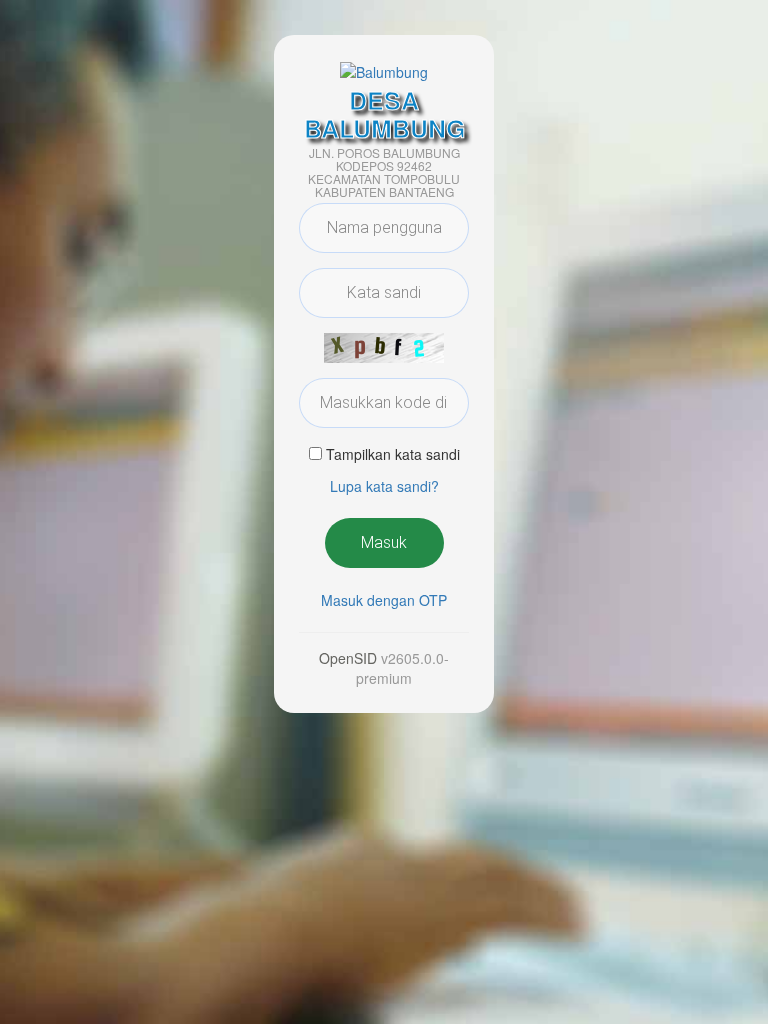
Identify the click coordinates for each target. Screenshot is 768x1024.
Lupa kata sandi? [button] (384, 486)
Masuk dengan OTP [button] (384, 600)
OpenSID (348, 658)
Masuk (384, 542)
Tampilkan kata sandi (393, 454)
